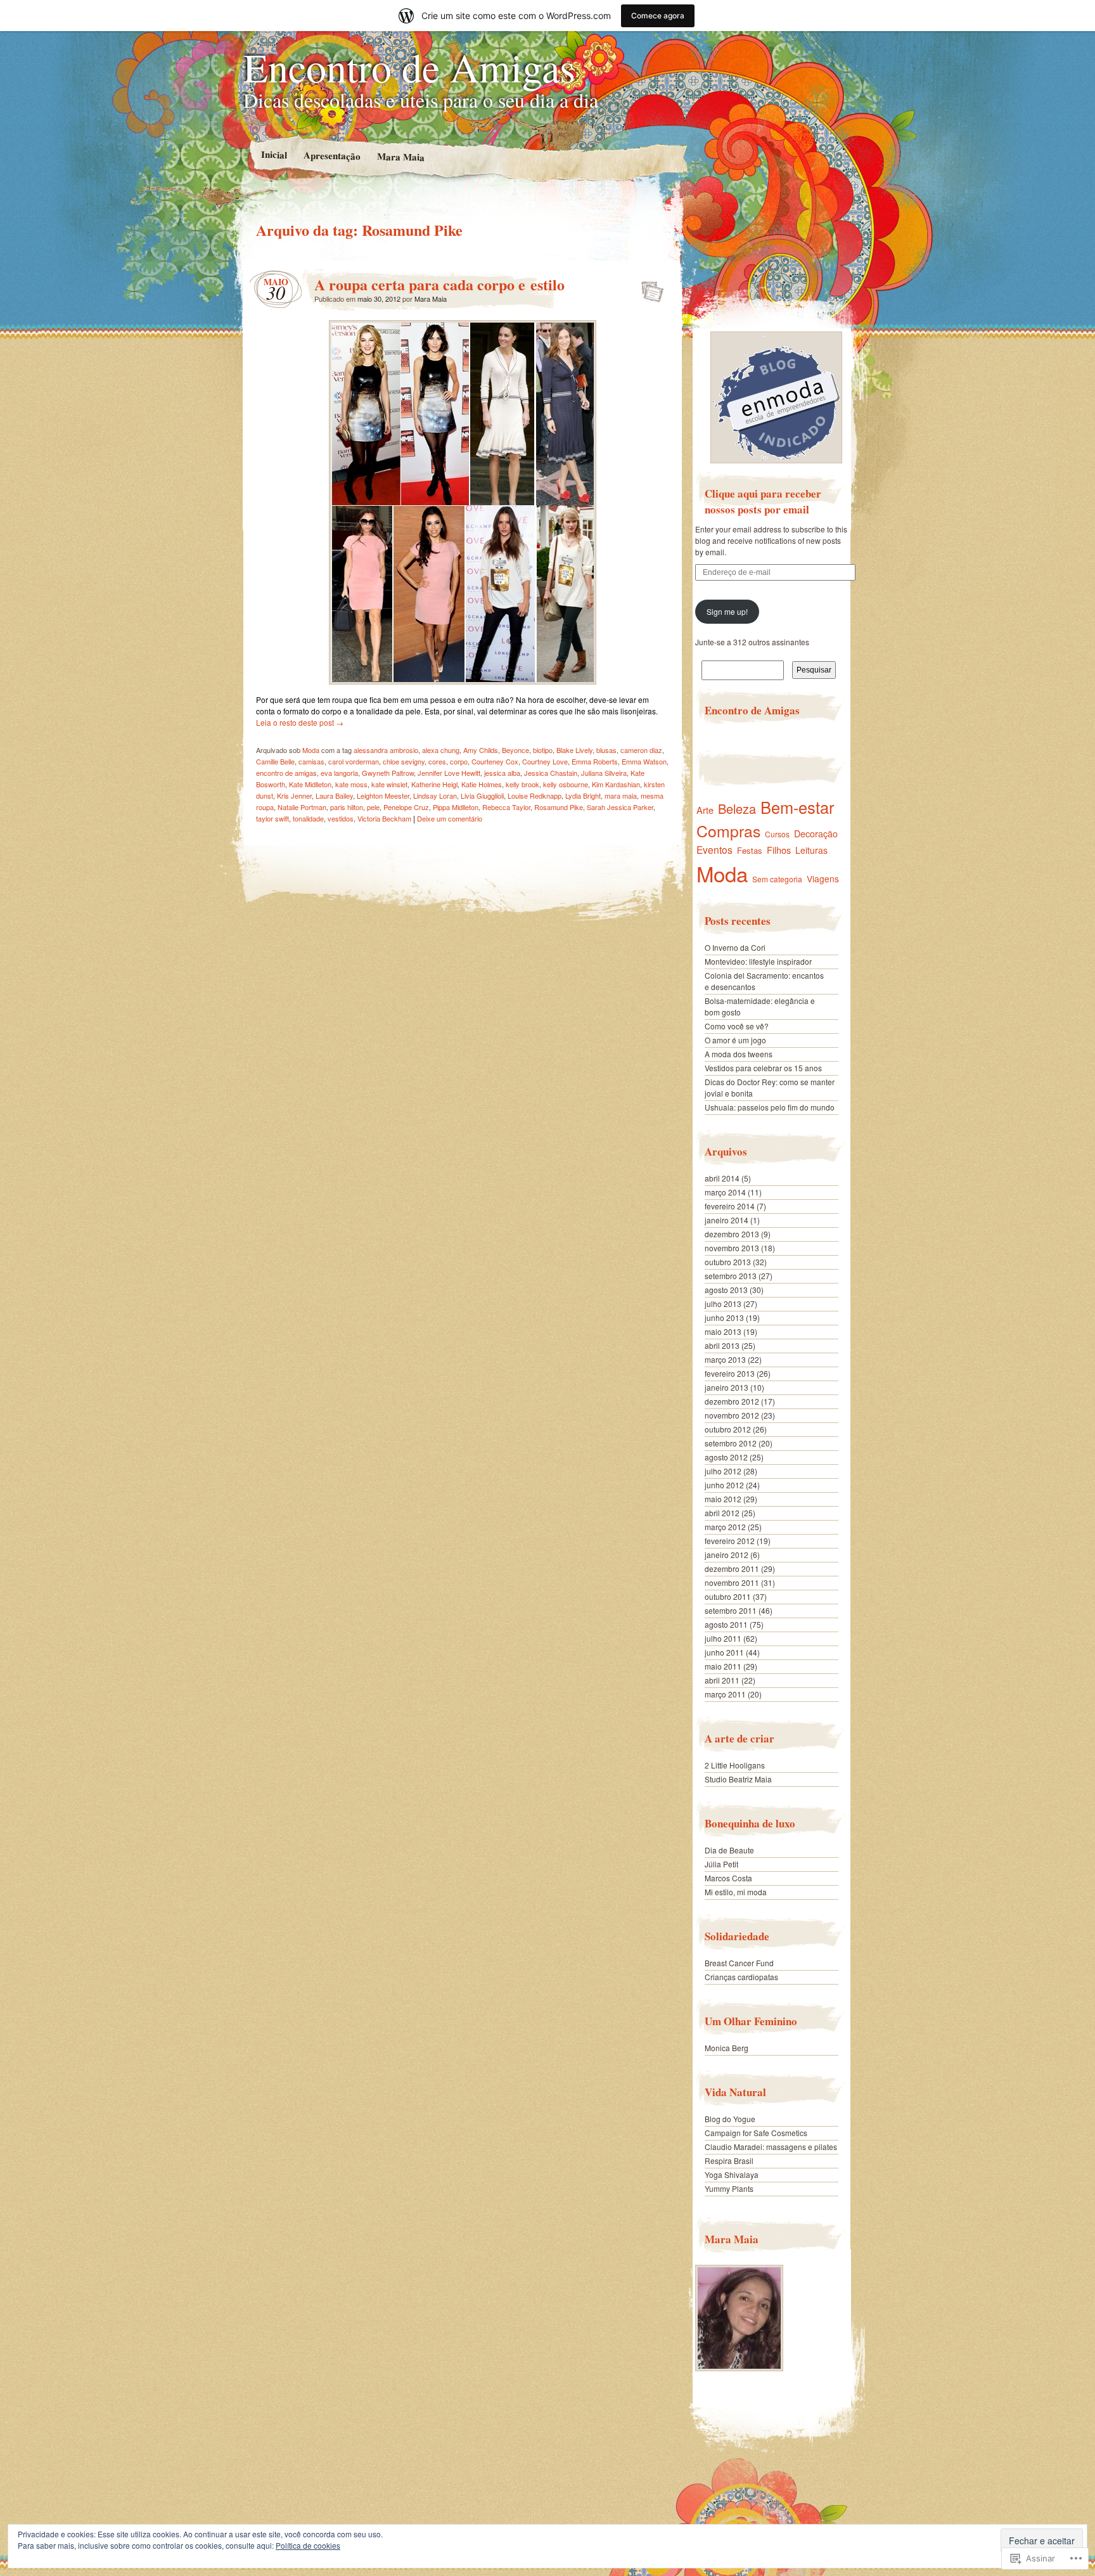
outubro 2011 (728, 1596)
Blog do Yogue (730, 2119)
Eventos (714, 849)
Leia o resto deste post (300, 722)
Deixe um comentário (450, 818)
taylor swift (272, 818)
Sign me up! (727, 611)
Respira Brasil (729, 2161)
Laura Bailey (334, 795)
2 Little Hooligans (735, 1765)
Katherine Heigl (434, 784)
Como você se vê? (737, 1026)
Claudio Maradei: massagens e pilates (771, 2147)
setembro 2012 (731, 1443)
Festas (750, 850)
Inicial (273, 154)
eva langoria (339, 773)
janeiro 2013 (727, 1387)
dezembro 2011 (732, 1568)
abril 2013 (722, 1345)
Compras (728, 831)
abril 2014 (722, 1178)
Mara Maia (400, 156)
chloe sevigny (404, 761)
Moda (311, 750)
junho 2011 (724, 1652)
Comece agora (658, 16)
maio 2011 (723, 1666)
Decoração (816, 834)
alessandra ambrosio (386, 750)
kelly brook (522, 784)
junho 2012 (724, 1485)
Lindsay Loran (435, 795)
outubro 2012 (728, 1429)
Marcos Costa (728, 1878)
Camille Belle (275, 761)
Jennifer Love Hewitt (449, 773)
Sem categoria (777, 879)
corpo (459, 761)
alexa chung (441, 750)
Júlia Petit (721, 1864)
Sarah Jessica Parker (620, 807)
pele (373, 807)
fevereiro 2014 (730, 1206)
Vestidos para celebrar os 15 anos (763, 1068)
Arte (705, 810)
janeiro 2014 (727, 1220)
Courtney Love (545, 761)
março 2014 (725, 1192)
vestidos (341, 818)
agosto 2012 (726, 1457)
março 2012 (725, 1527)
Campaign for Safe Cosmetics (756, 2133)
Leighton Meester (383, 795)
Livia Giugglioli (482, 795)
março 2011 (725, 1694)
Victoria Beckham (384, 818)
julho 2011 (723, 1638)
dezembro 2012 (732, 1401)
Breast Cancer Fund (739, 1963)
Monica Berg (727, 2048)
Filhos (779, 850)
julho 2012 (723, 1471)
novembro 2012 (732, 1415)
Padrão (649, 288)
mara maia (621, 795)
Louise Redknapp (535, 795)
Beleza (737, 808)
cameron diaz (641, 750)
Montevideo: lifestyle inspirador (758, 961)
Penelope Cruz (406, 807)
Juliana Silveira (604, 773)
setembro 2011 (731, 1610)
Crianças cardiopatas (741, 1977)
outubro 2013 (728, 1262)
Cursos (777, 834)
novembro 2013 (732, 1248)
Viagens (823, 879)
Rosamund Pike (559, 807)
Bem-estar (797, 807)
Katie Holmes (482, 784)
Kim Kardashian (616, 784)
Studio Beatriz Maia (738, 1779)
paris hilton (347, 807)
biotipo (543, 750)
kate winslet (389, 784)
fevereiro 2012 (730, 1541)
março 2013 (725, 1359)
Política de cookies (308, 2545)
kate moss (351, 784)
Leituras (811, 850)
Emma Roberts (595, 761)
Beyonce (515, 750)
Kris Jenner (294, 795)
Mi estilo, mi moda (736, 1892)
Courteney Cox (495, 761)
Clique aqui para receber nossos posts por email (763, 501)
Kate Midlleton (310, 784)
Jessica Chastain (551, 773)
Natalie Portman (302, 807)
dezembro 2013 (732, 1234)
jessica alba (502, 773)
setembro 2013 (731, 1276)
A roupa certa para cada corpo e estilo (439, 284)
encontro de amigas (286, 773)
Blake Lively (574, 750)
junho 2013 (724, 1317)
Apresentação (331, 155)
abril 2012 (722, 1513)
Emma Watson (644, 761)
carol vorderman (354, 761)
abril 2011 (722, 1680)
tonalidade (308, 818)
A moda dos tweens (739, 1054)
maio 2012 (723, 1499)
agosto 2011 (726, 1624)
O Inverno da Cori (735, 947)
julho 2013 (723, 1304)
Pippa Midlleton (456, 807)
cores (437, 761)
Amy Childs (481, 750)
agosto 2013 (726, 1290)
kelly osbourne (566, 784)
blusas (606, 750)
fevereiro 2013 (730, 1373)
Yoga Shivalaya (732, 2174)
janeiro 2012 (727, 1555)
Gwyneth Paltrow (388, 773)
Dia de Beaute (729, 1850)
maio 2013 (723, 1331)
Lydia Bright (583, 795)
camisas (311, 761)
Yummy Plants (729, 2188)
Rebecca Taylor (506, 807)
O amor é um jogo (735, 1040)
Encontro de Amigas (409, 67)
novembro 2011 (732, 1582)
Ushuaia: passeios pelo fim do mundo (770, 1107)
